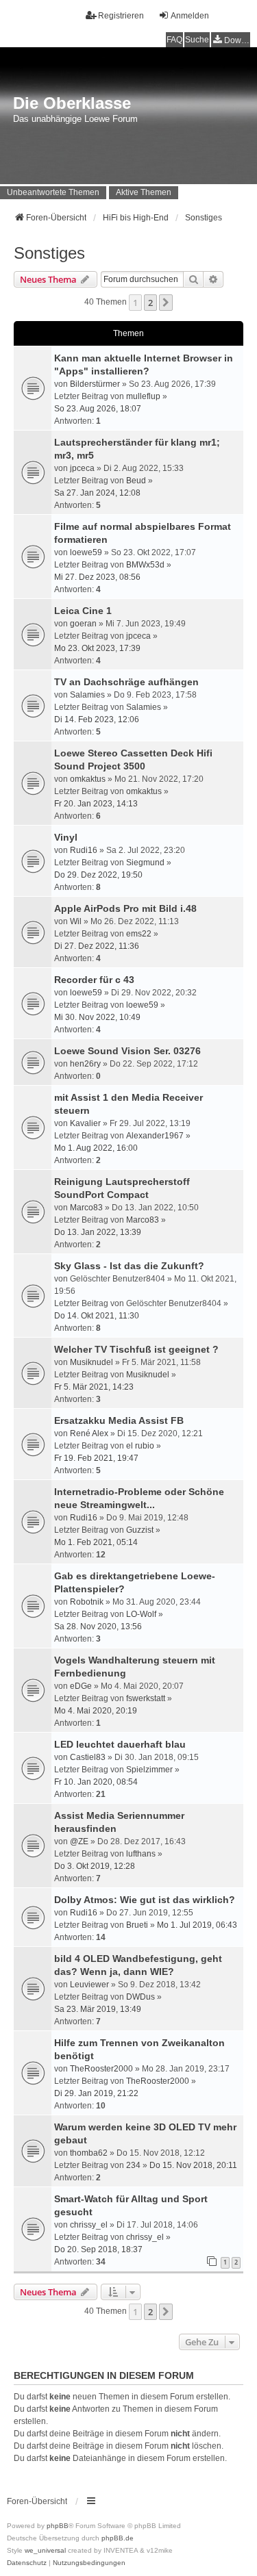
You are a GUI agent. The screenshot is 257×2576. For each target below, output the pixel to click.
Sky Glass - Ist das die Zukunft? (129, 1266)
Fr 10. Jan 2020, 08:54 (96, 1782)
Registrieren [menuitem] (121, 16)
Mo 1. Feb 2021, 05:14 (96, 1542)
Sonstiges (49, 253)
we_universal (45, 2550)
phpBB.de (118, 2538)
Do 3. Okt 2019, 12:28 (95, 1866)
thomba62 (89, 2153)
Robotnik (87, 1602)
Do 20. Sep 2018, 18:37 (98, 2249)
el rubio (140, 1446)
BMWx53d (145, 565)
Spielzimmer (149, 1770)
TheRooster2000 (101, 2069)
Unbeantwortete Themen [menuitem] (53, 192)
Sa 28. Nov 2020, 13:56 (98, 1627)
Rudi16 (84, 850)
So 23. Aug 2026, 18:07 (98, 409)
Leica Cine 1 (83, 611)
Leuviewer (89, 1985)
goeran (83, 624)
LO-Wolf (141, 1614)
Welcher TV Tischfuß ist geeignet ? (136, 1349)
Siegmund (145, 863)
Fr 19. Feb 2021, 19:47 (96, 1458)
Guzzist (140, 1530)
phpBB (58, 2526)
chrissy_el (89, 2225)
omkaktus (88, 779)
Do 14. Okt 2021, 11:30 (97, 1316)
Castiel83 (88, 1757)
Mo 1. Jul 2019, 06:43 (197, 1925)
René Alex (89, 1433)
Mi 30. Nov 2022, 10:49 (97, 1017)
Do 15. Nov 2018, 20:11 (193, 2165)
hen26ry (85, 1064)
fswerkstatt (146, 1698)
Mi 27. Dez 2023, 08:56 (97, 577)
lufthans (141, 1854)
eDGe (81, 1686)
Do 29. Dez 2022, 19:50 (98, 875)
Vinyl (66, 837)
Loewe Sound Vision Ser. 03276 (127, 1051)
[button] (166, 303)
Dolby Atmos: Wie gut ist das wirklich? (145, 1900)
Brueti (137, 1925)
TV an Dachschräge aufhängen (126, 682)
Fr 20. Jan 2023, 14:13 (96, 804)
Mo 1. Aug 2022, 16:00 (96, 1148)
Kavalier (85, 1123)
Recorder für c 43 (94, 980)
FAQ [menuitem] (174, 40)
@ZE (79, 1841)
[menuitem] (231, 40)
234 (133, 2165)
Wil (76, 921)
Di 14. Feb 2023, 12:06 (97, 719)
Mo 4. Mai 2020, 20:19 (96, 1711)
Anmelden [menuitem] (190, 16)
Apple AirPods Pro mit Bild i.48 (125, 908)
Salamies (87, 695)
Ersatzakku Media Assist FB (119, 1420)
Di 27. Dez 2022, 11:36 (97, 946)
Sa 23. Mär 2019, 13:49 (98, 2009)
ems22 (139, 934)
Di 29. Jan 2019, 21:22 (96, 2093)
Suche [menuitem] (197, 40)
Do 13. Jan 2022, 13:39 (98, 1232)
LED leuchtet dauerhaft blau (120, 1744)
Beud (136, 481)
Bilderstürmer (95, 384)
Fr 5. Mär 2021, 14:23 (94, 1387)
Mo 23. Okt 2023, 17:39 (97, 648)
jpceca (82, 468)
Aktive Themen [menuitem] (144, 192)
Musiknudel (91, 1362)
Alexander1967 (155, 1136)
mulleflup (143, 396)
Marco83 (86, 1208)
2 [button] (150, 303)
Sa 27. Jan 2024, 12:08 (97, 493)
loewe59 (86, 552)
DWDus (140, 1997)
